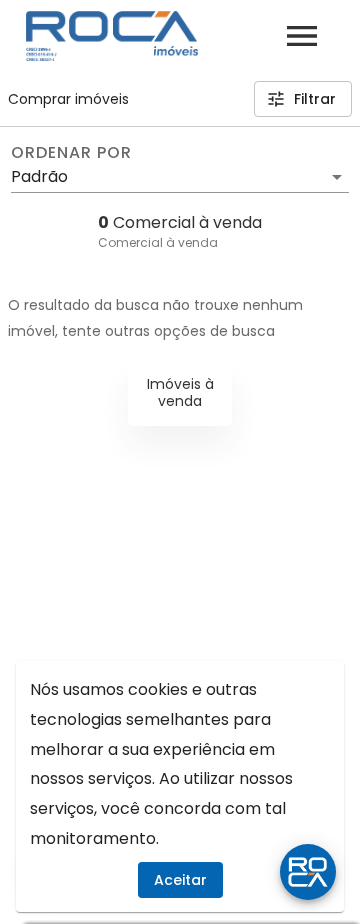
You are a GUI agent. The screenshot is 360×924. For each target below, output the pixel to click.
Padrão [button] (39, 176)
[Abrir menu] (302, 36)
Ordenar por (71, 153)
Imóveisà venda (180, 392)
